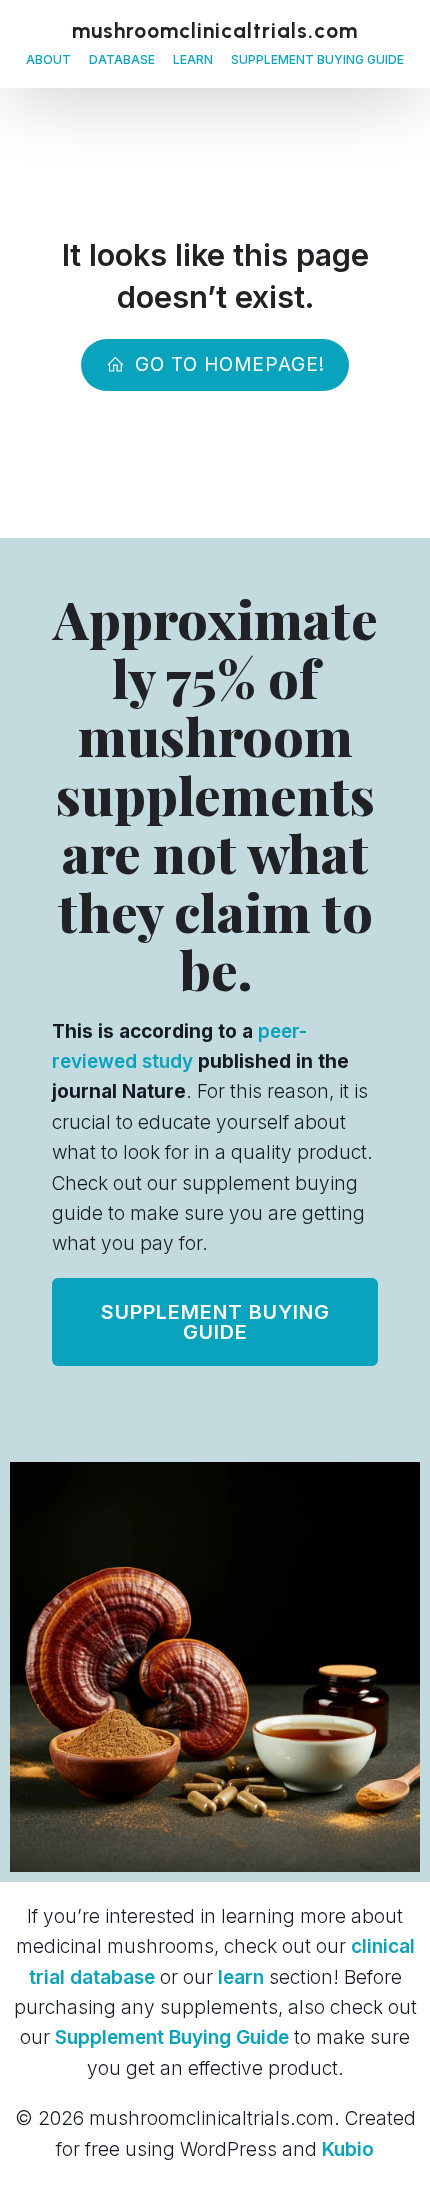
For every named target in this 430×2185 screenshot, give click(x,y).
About (48, 59)
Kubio (348, 2149)
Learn (193, 59)
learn (241, 1977)
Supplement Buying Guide (317, 59)
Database (122, 59)
